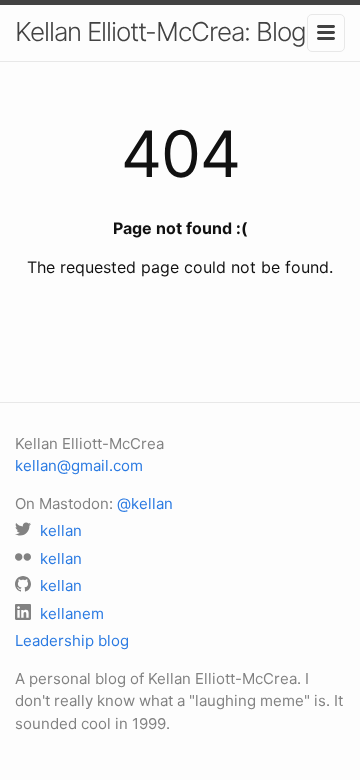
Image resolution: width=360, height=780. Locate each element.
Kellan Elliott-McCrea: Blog (160, 31)
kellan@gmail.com (79, 465)
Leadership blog (72, 640)
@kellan (145, 503)
